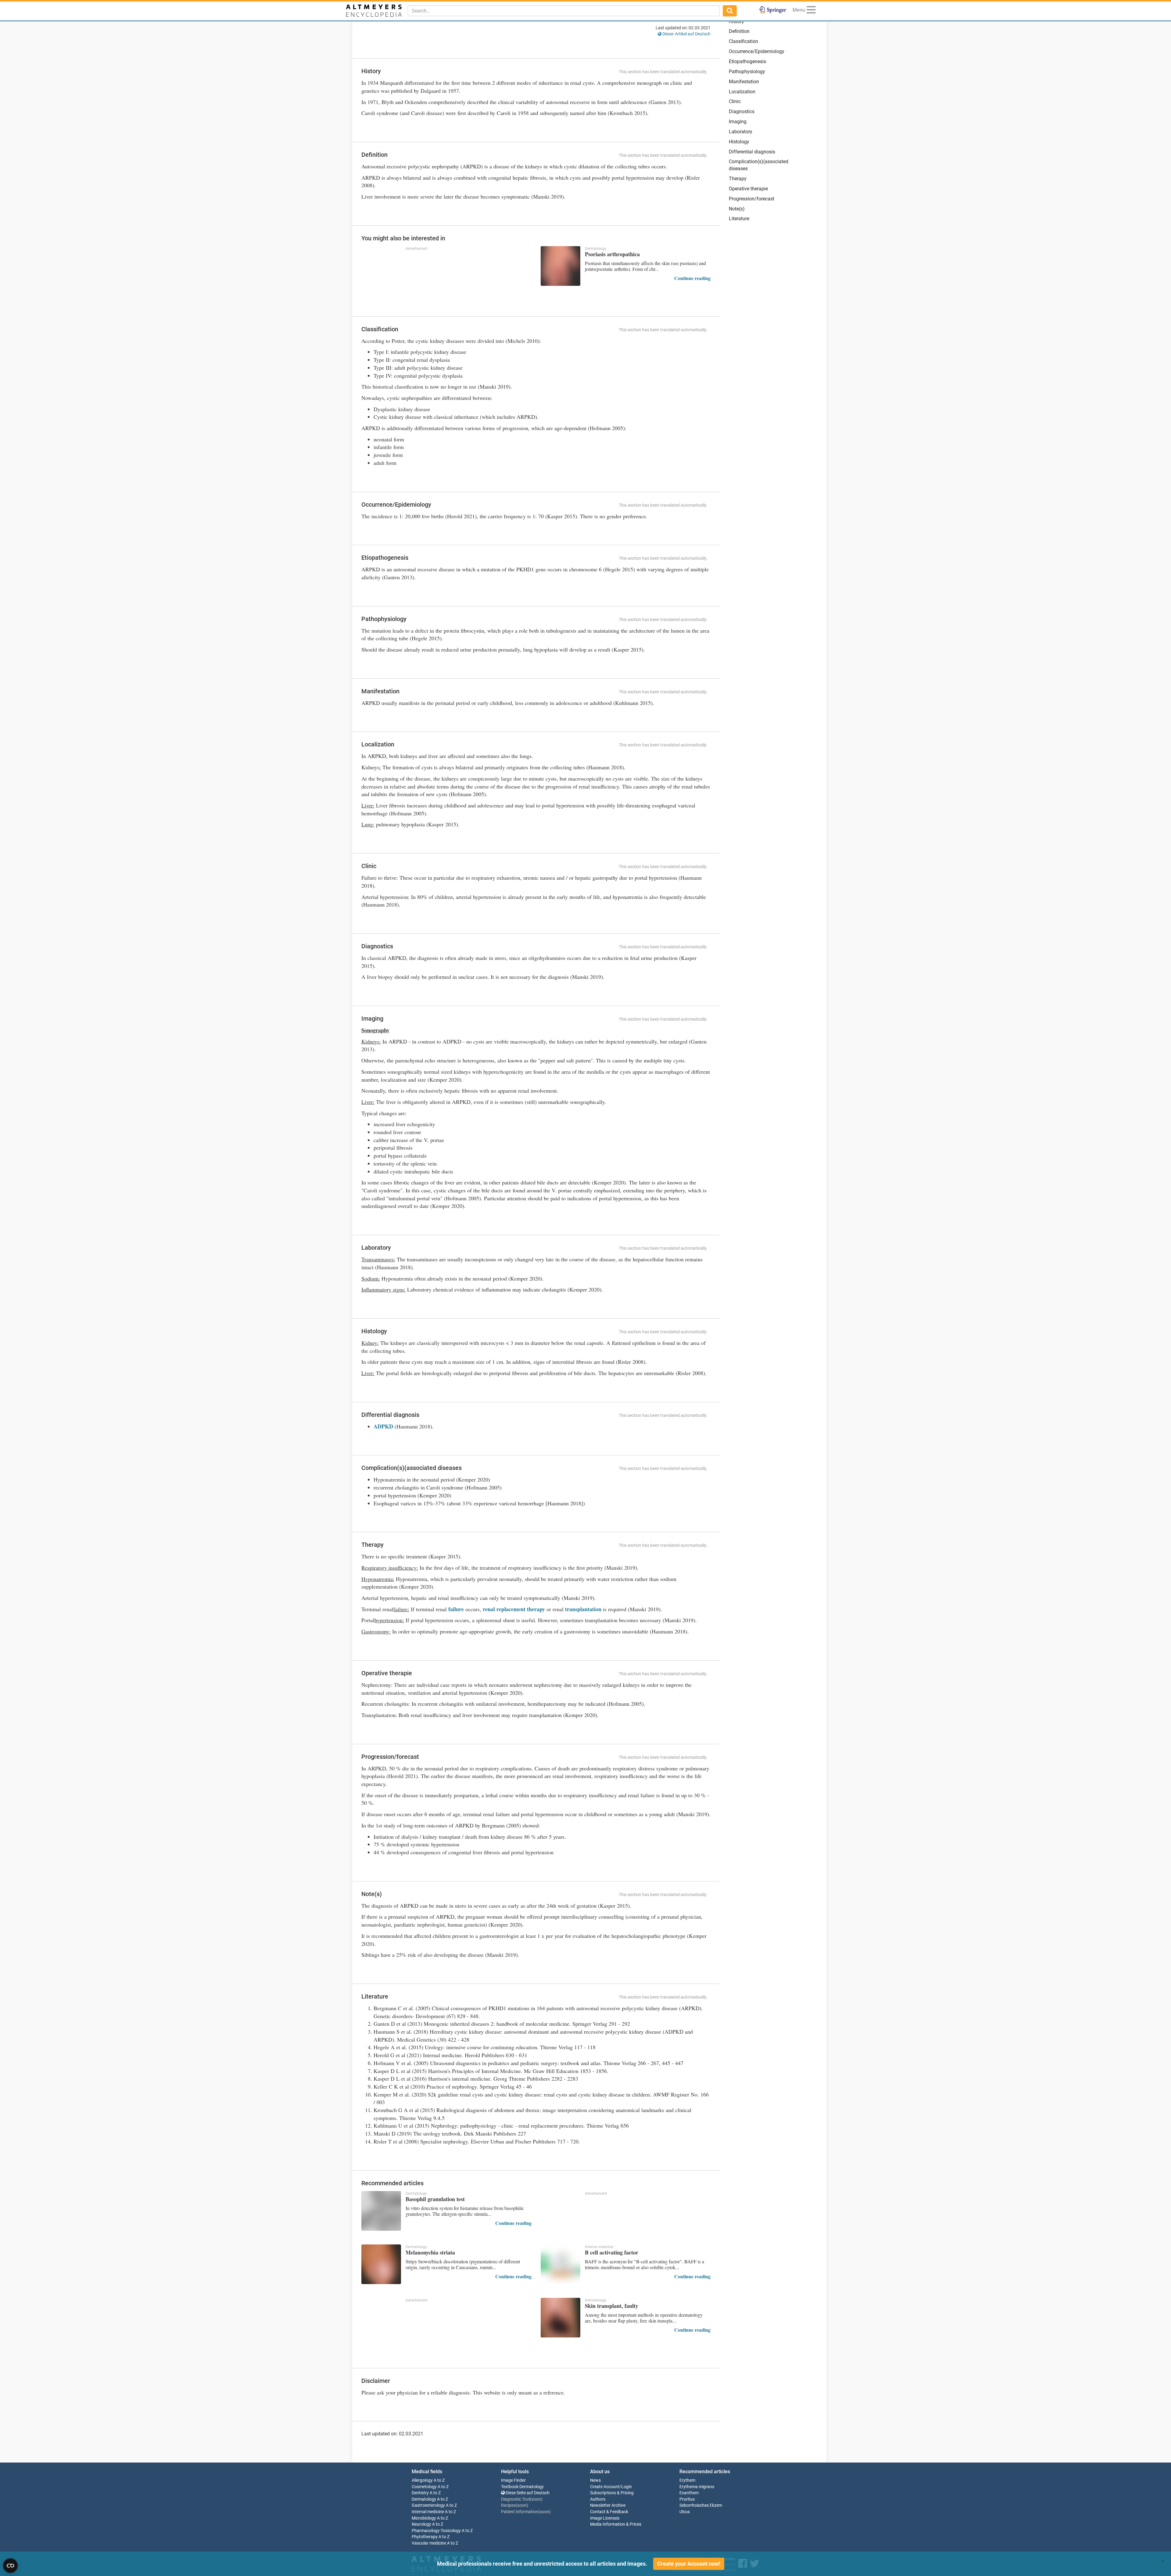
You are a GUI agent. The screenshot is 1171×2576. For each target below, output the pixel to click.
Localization (742, 92)
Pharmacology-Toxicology (436, 2531)
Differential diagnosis (752, 152)
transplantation (582, 1609)
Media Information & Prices (616, 2524)
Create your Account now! (689, 2564)
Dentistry (420, 2493)
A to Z (439, 2480)
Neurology (421, 2524)
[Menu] (811, 11)
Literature (739, 219)
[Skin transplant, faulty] (560, 2318)
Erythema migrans (697, 2487)
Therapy (738, 179)
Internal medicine (428, 2512)
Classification (743, 41)
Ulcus (685, 2512)
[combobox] (564, 11)
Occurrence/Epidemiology (757, 51)
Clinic (735, 101)
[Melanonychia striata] (381, 2264)
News (595, 2480)
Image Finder (513, 2480)
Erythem (687, 2480)
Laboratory (741, 132)
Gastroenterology (428, 2505)
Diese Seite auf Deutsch (527, 2493)
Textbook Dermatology (522, 2487)
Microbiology (424, 2518)
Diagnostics (742, 111)
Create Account (605, 2487)
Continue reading (692, 278)
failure (456, 1609)
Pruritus (687, 2499)
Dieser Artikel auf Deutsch (686, 34)
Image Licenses (605, 2518)
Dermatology (424, 2499)
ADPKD (383, 1426)
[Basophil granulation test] (381, 2211)
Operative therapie (748, 189)
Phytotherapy (425, 2537)
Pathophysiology (747, 72)
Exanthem (689, 2493)
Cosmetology (424, 2487)
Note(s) (737, 209)
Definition (739, 31)
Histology (739, 142)
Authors (598, 2499)
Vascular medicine (429, 2543)
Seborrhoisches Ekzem (701, 2505)
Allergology (422, 2480)
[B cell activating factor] (560, 2264)
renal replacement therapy (514, 1609)
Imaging (738, 122)
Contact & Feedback (609, 2512)
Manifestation (744, 82)
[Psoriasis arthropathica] (560, 266)
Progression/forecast (752, 199)
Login (627, 2487)
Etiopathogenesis (747, 61)
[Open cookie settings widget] (10, 2566)
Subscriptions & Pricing (612, 2493)
